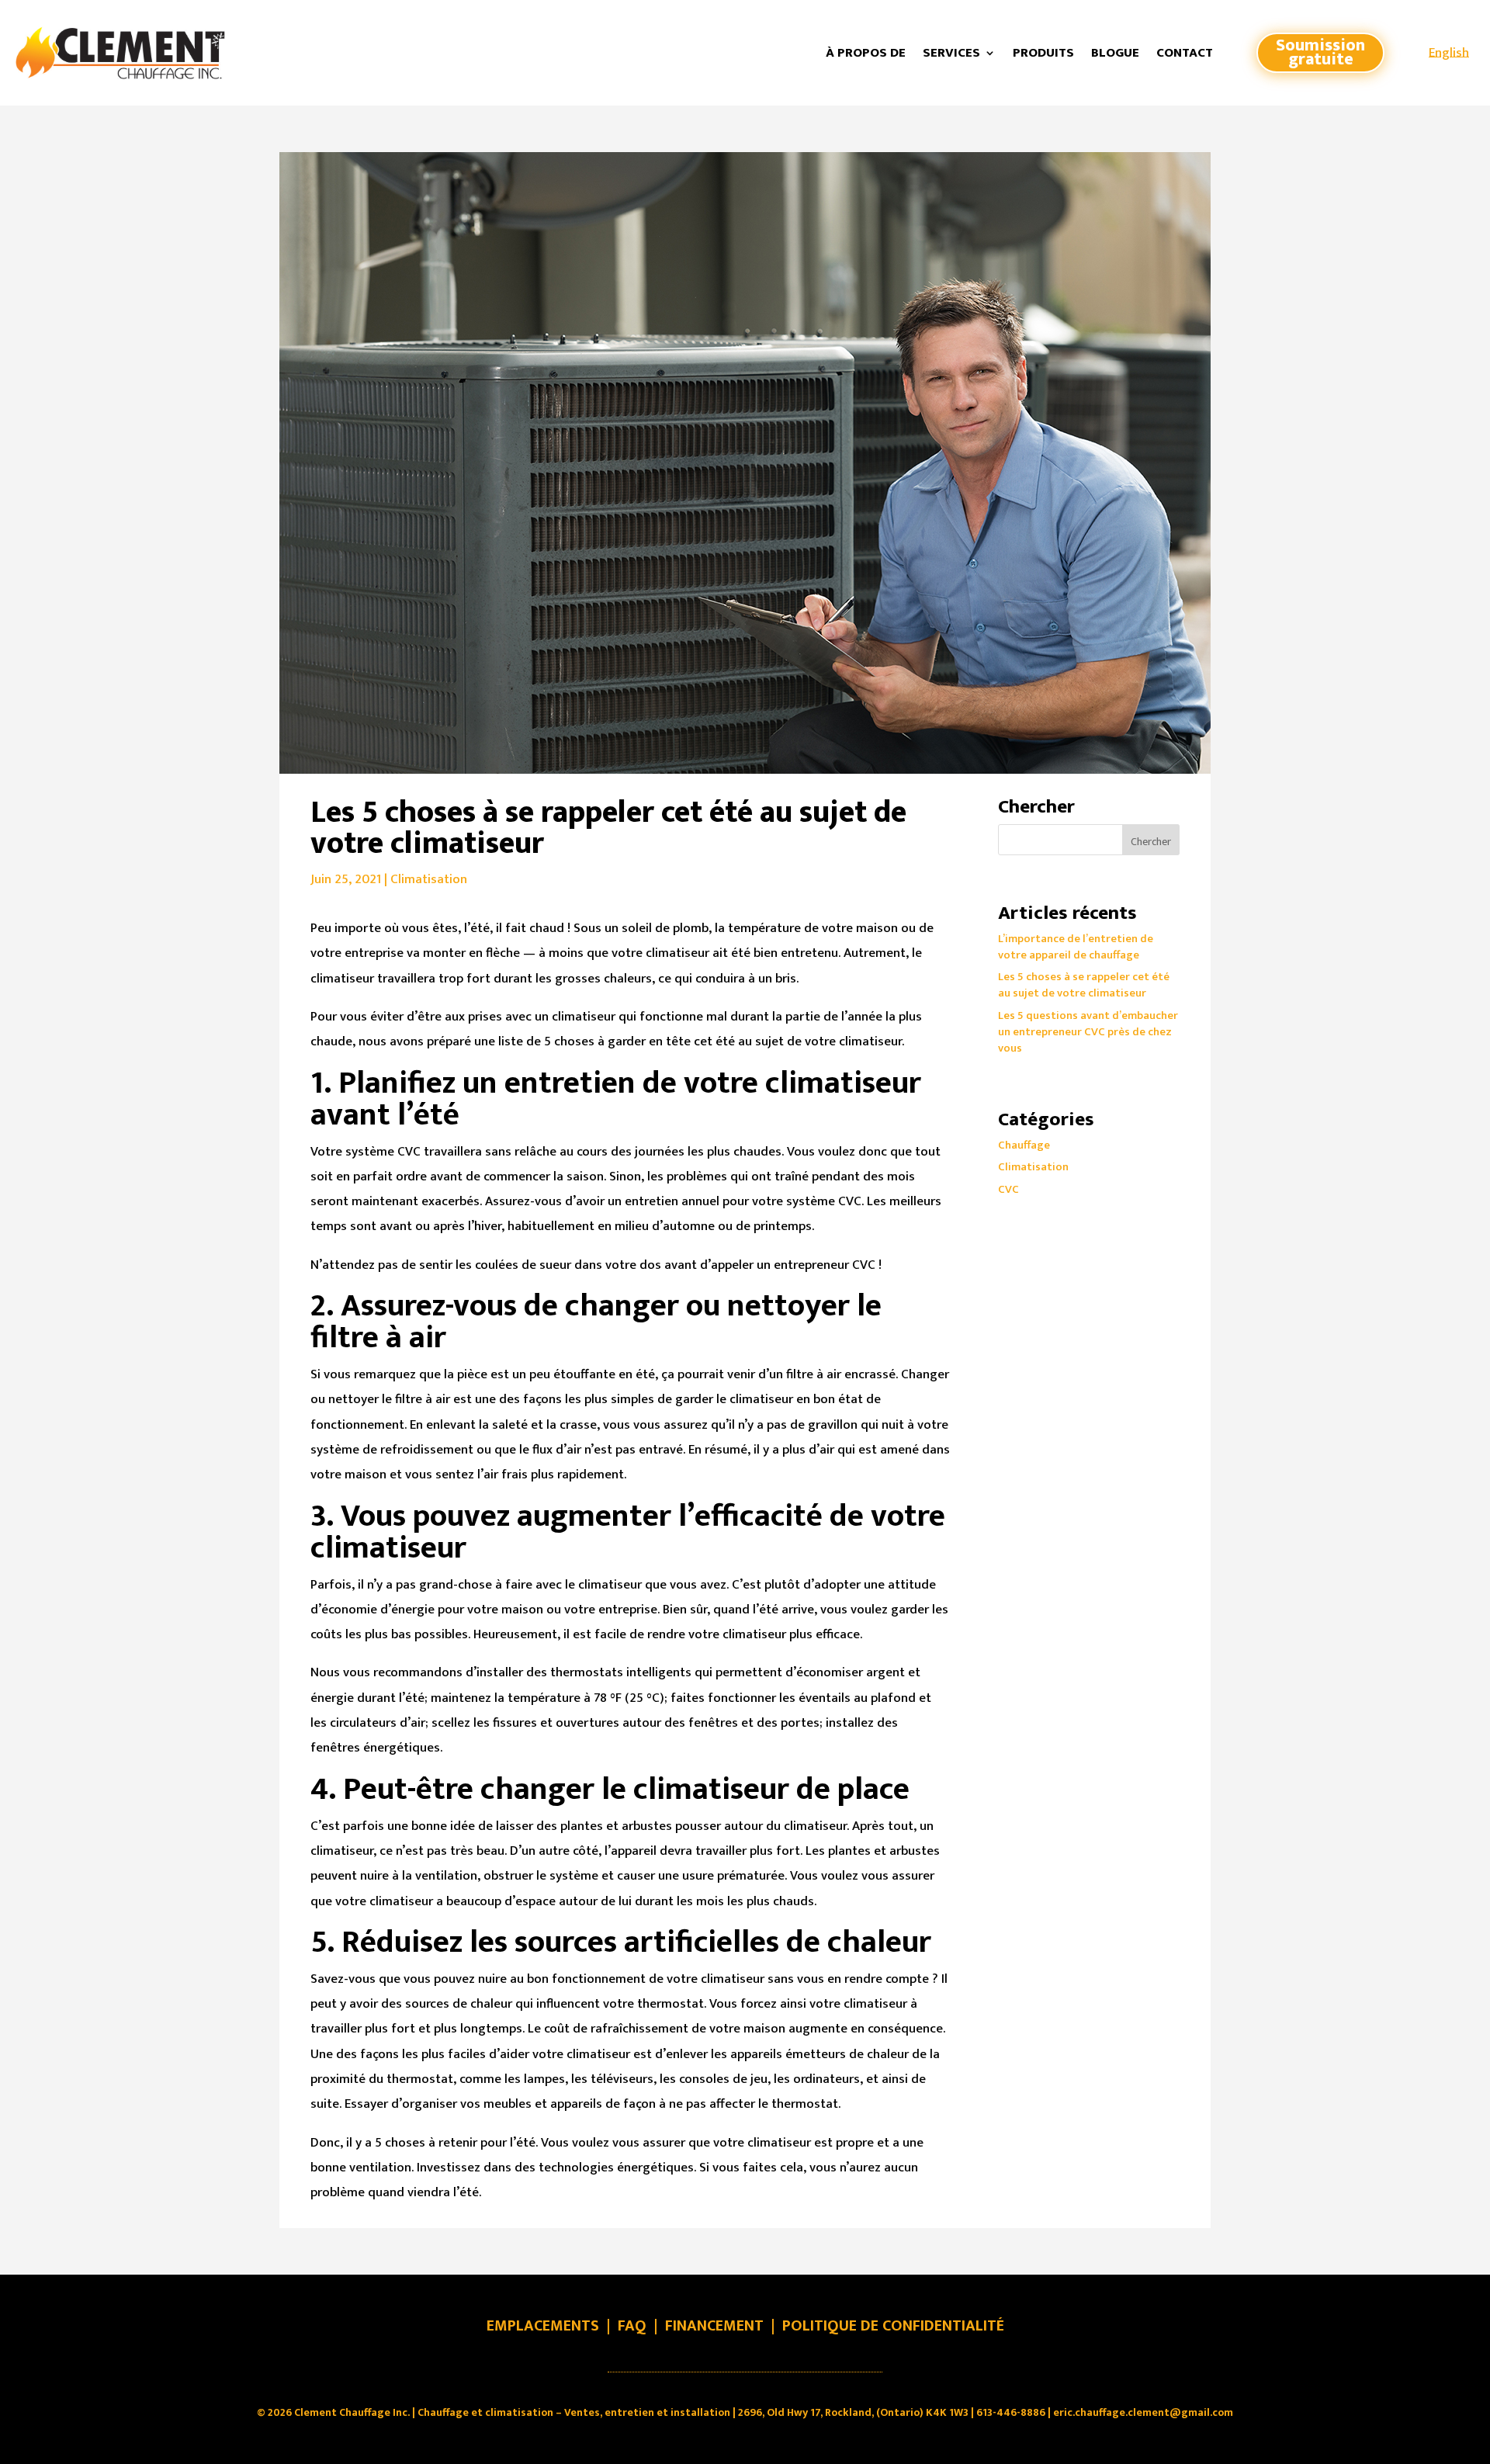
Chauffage (1024, 1145)
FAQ (632, 2326)
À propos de (866, 53)
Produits (1043, 53)
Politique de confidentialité (893, 2326)
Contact (1185, 53)
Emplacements (543, 2326)
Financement (714, 2326)
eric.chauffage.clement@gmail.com (1143, 2412)
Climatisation (429, 879)
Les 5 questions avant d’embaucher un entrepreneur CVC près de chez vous (1088, 1032)
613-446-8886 (1011, 2412)
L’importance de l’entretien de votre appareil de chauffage (1076, 947)
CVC (1008, 1189)
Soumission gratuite (1320, 53)
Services (951, 53)
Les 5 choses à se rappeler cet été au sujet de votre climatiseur (1084, 985)
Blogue (1115, 53)
